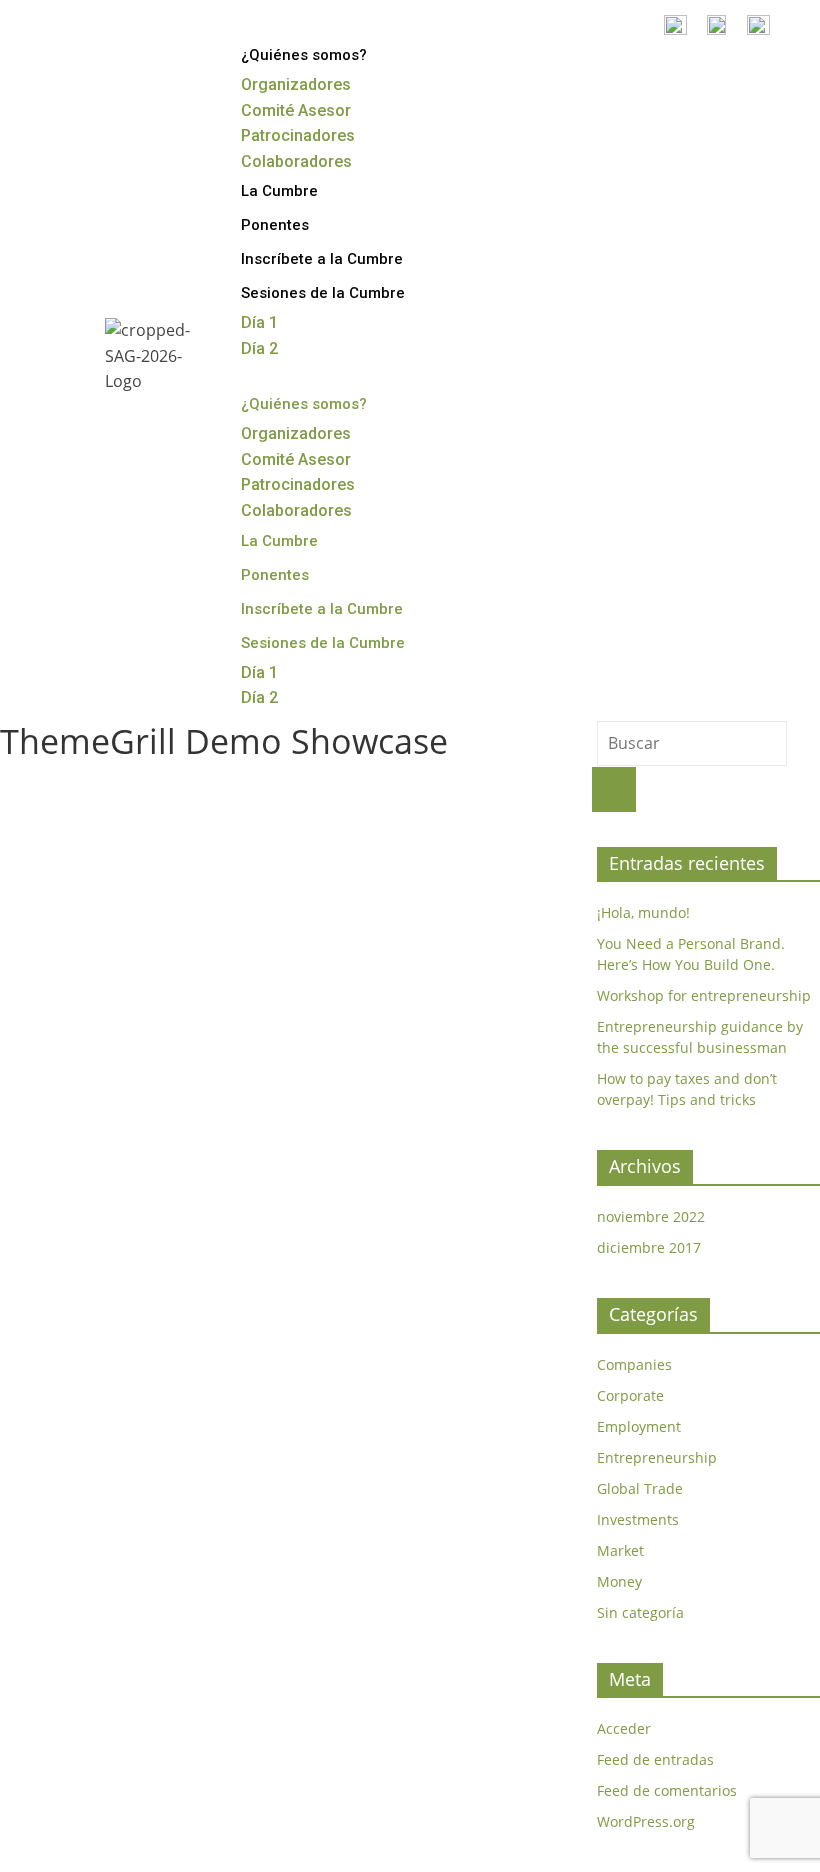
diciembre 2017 (649, 1247)
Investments (638, 1519)
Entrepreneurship (657, 1457)
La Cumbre (279, 191)
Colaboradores (296, 161)
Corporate (630, 1395)
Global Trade (640, 1488)
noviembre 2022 (651, 1216)
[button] (508, 375)
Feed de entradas (655, 1759)
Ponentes (275, 225)
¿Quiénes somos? (304, 55)
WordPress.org (646, 1821)
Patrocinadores (298, 135)
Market (620, 1550)
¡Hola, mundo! (643, 912)
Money (619, 1581)
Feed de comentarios (667, 1790)
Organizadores (296, 84)
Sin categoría (640, 1612)
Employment (639, 1426)
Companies (634, 1364)
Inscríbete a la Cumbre (322, 259)
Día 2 (259, 348)
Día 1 (259, 322)
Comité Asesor (296, 110)
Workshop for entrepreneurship (704, 995)
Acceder (624, 1728)
